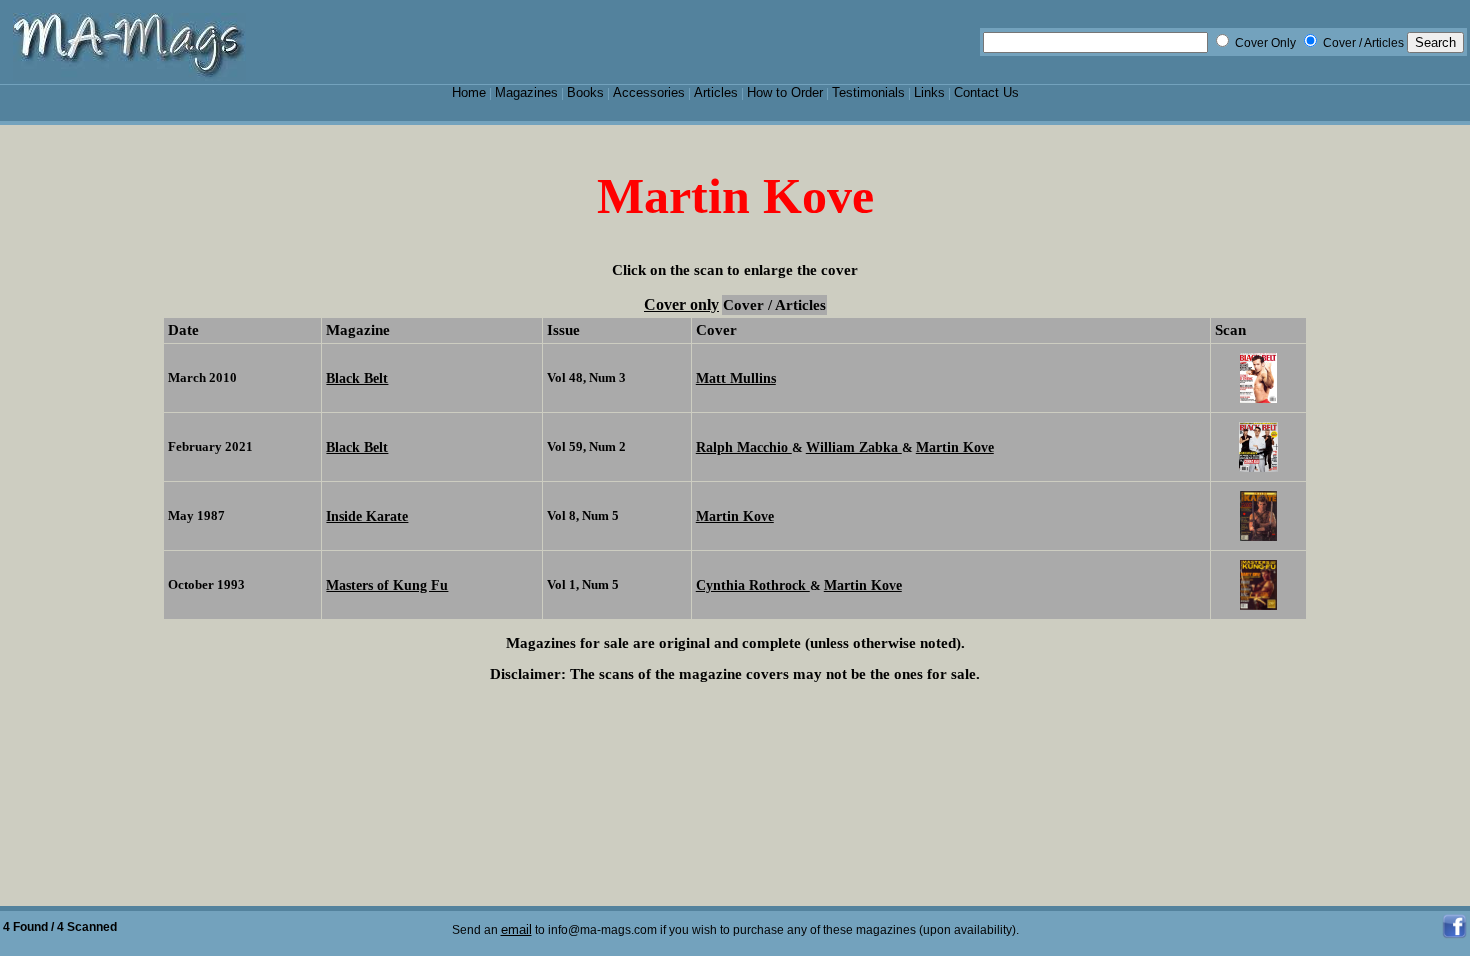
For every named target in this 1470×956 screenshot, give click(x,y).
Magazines (526, 92)
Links (929, 92)
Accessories (649, 92)
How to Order (785, 92)
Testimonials (868, 92)
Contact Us (986, 92)
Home (469, 92)
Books (585, 92)
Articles (716, 92)
